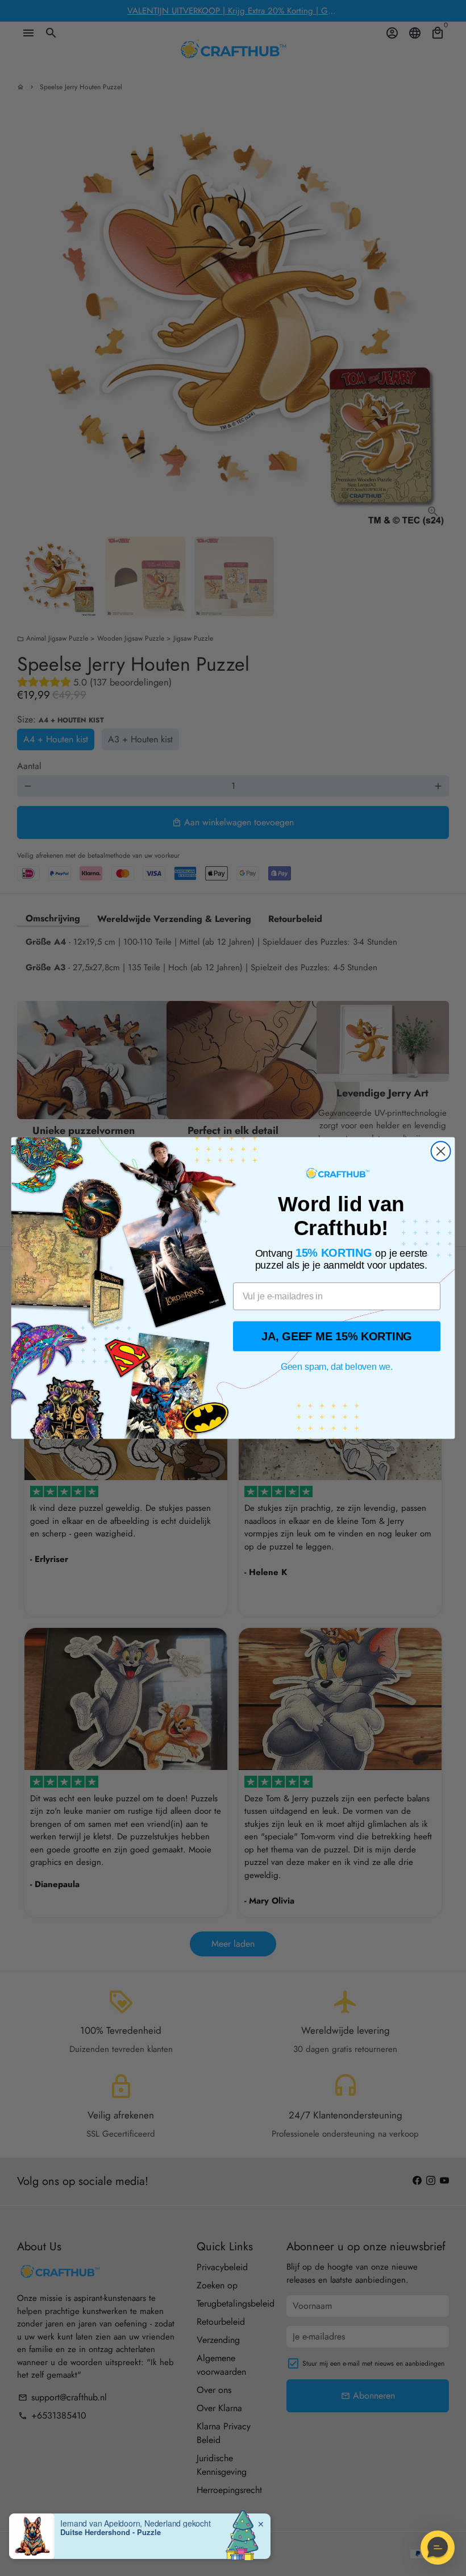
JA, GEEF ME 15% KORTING (337, 1336)
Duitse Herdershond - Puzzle (111, 2532)
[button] (438, 2548)
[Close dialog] (441, 1151)
